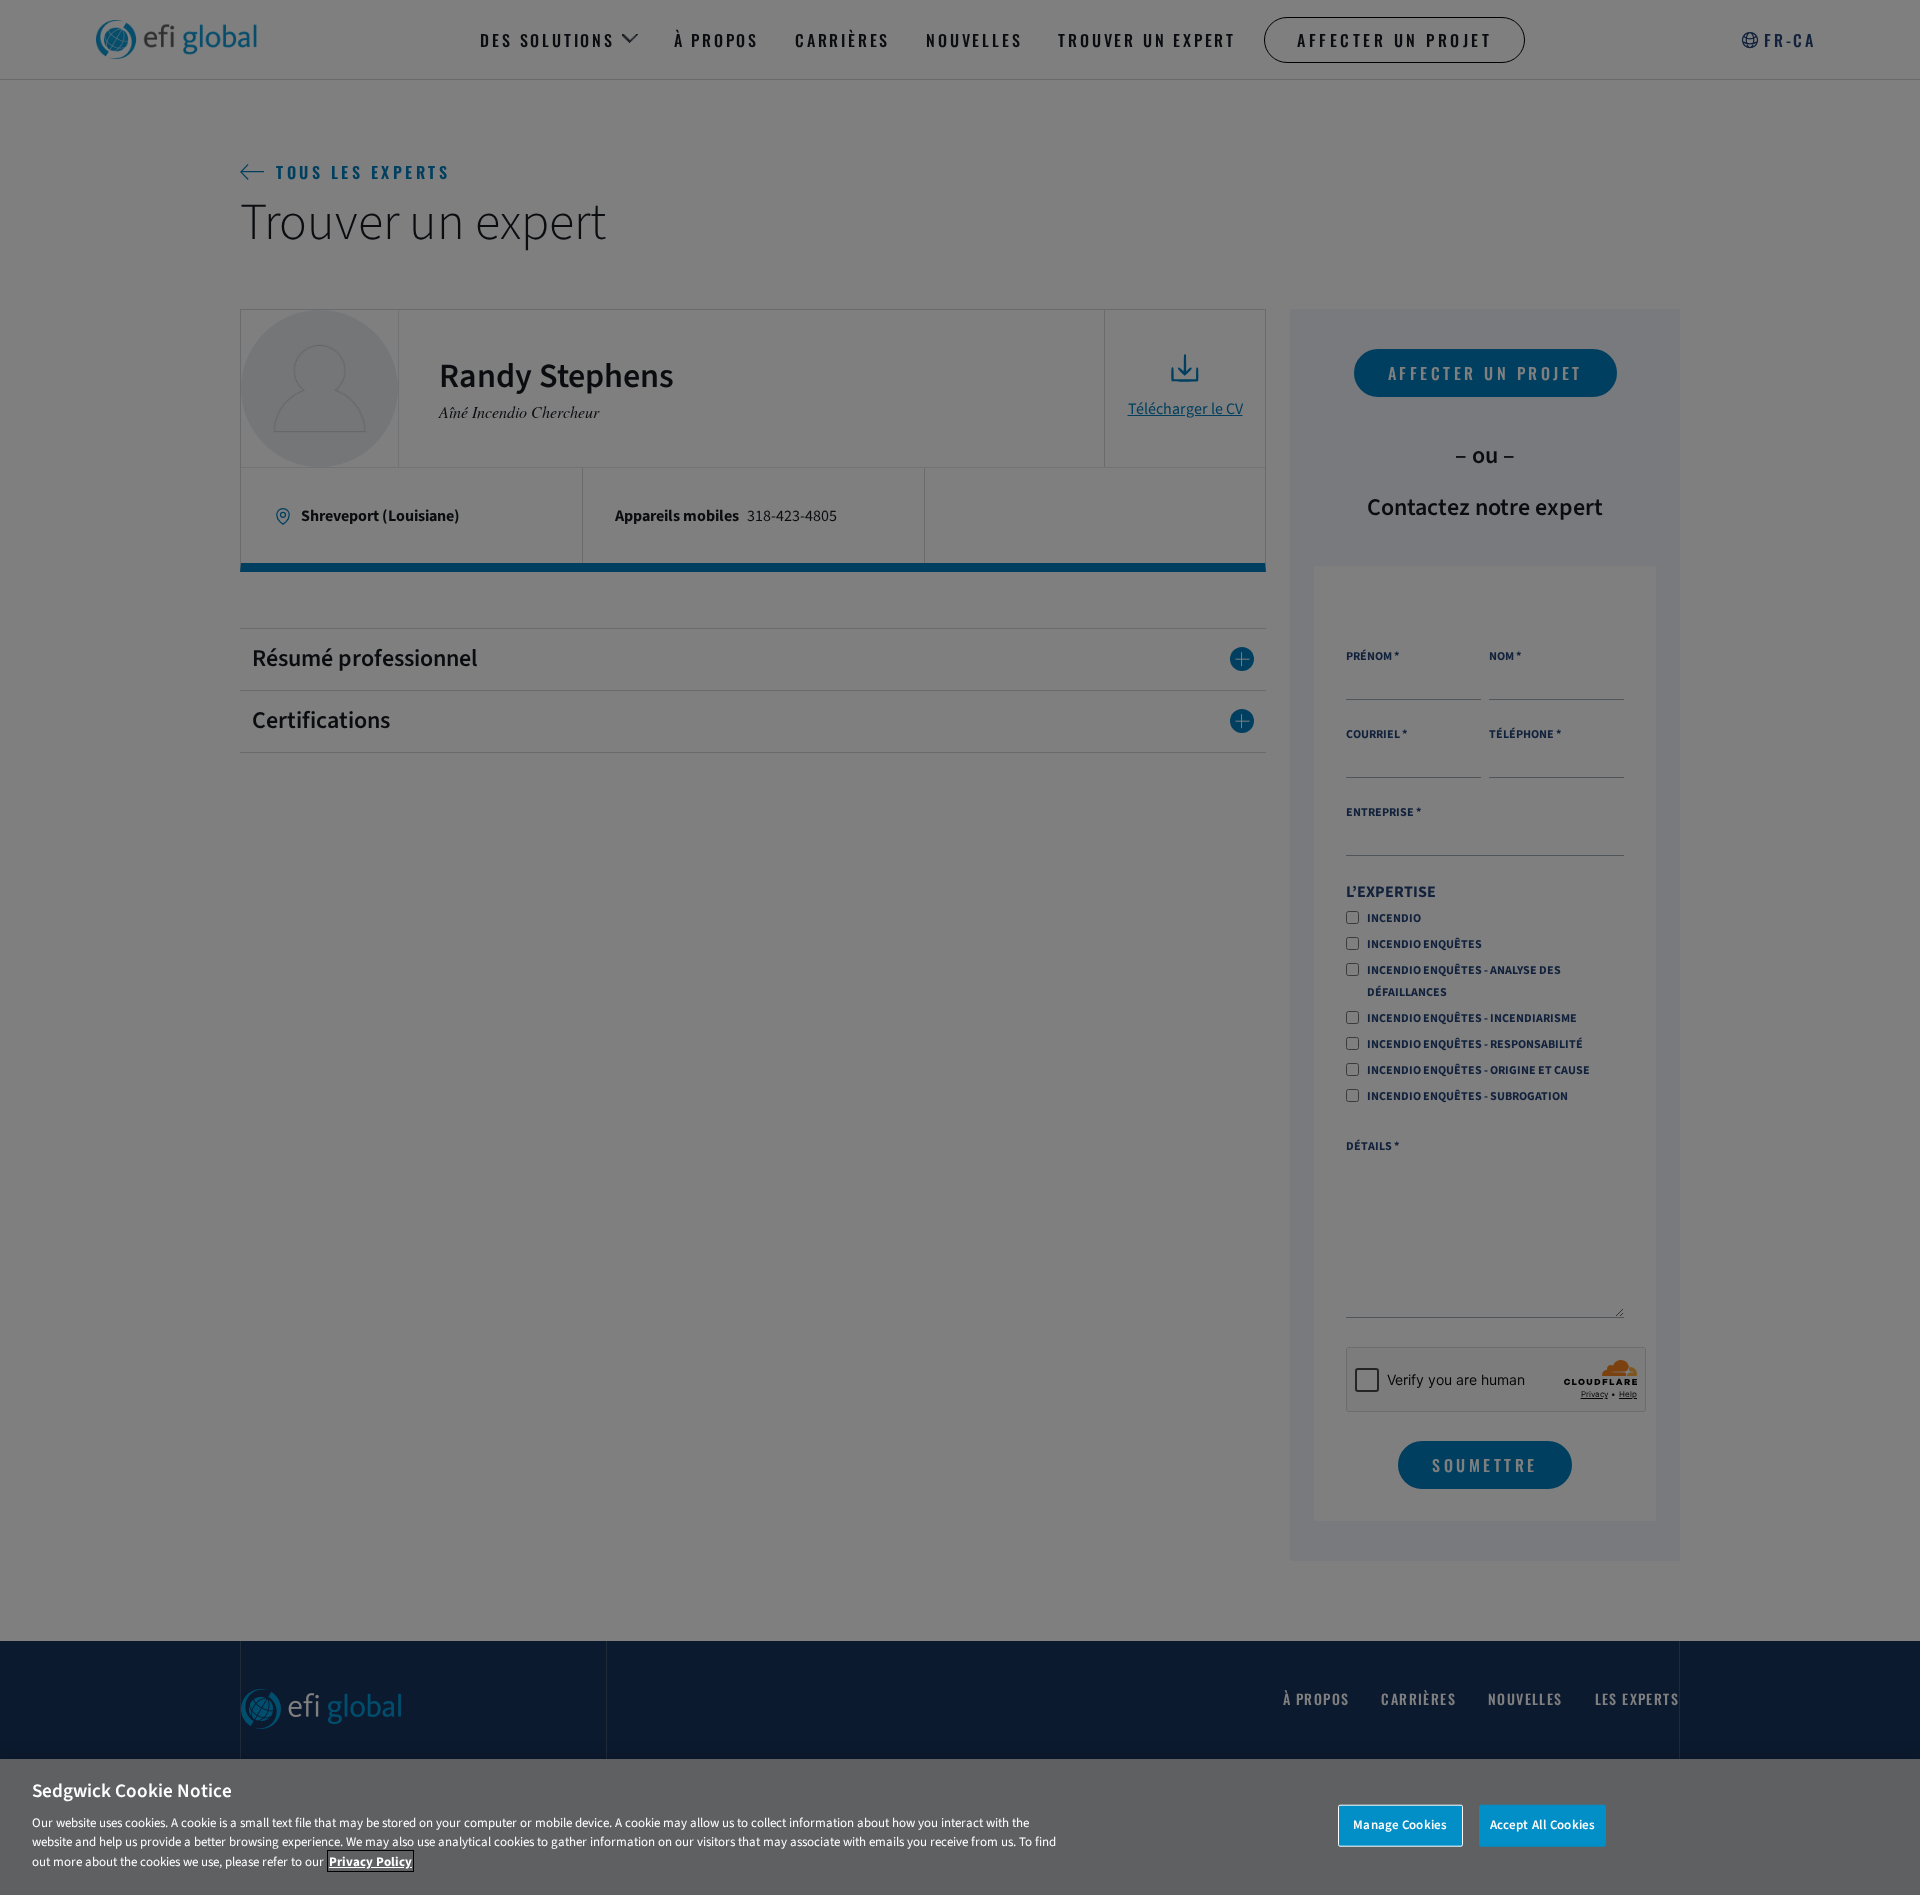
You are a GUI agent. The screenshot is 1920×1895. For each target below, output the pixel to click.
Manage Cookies (1400, 1824)
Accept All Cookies (1542, 1824)
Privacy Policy (370, 1861)
